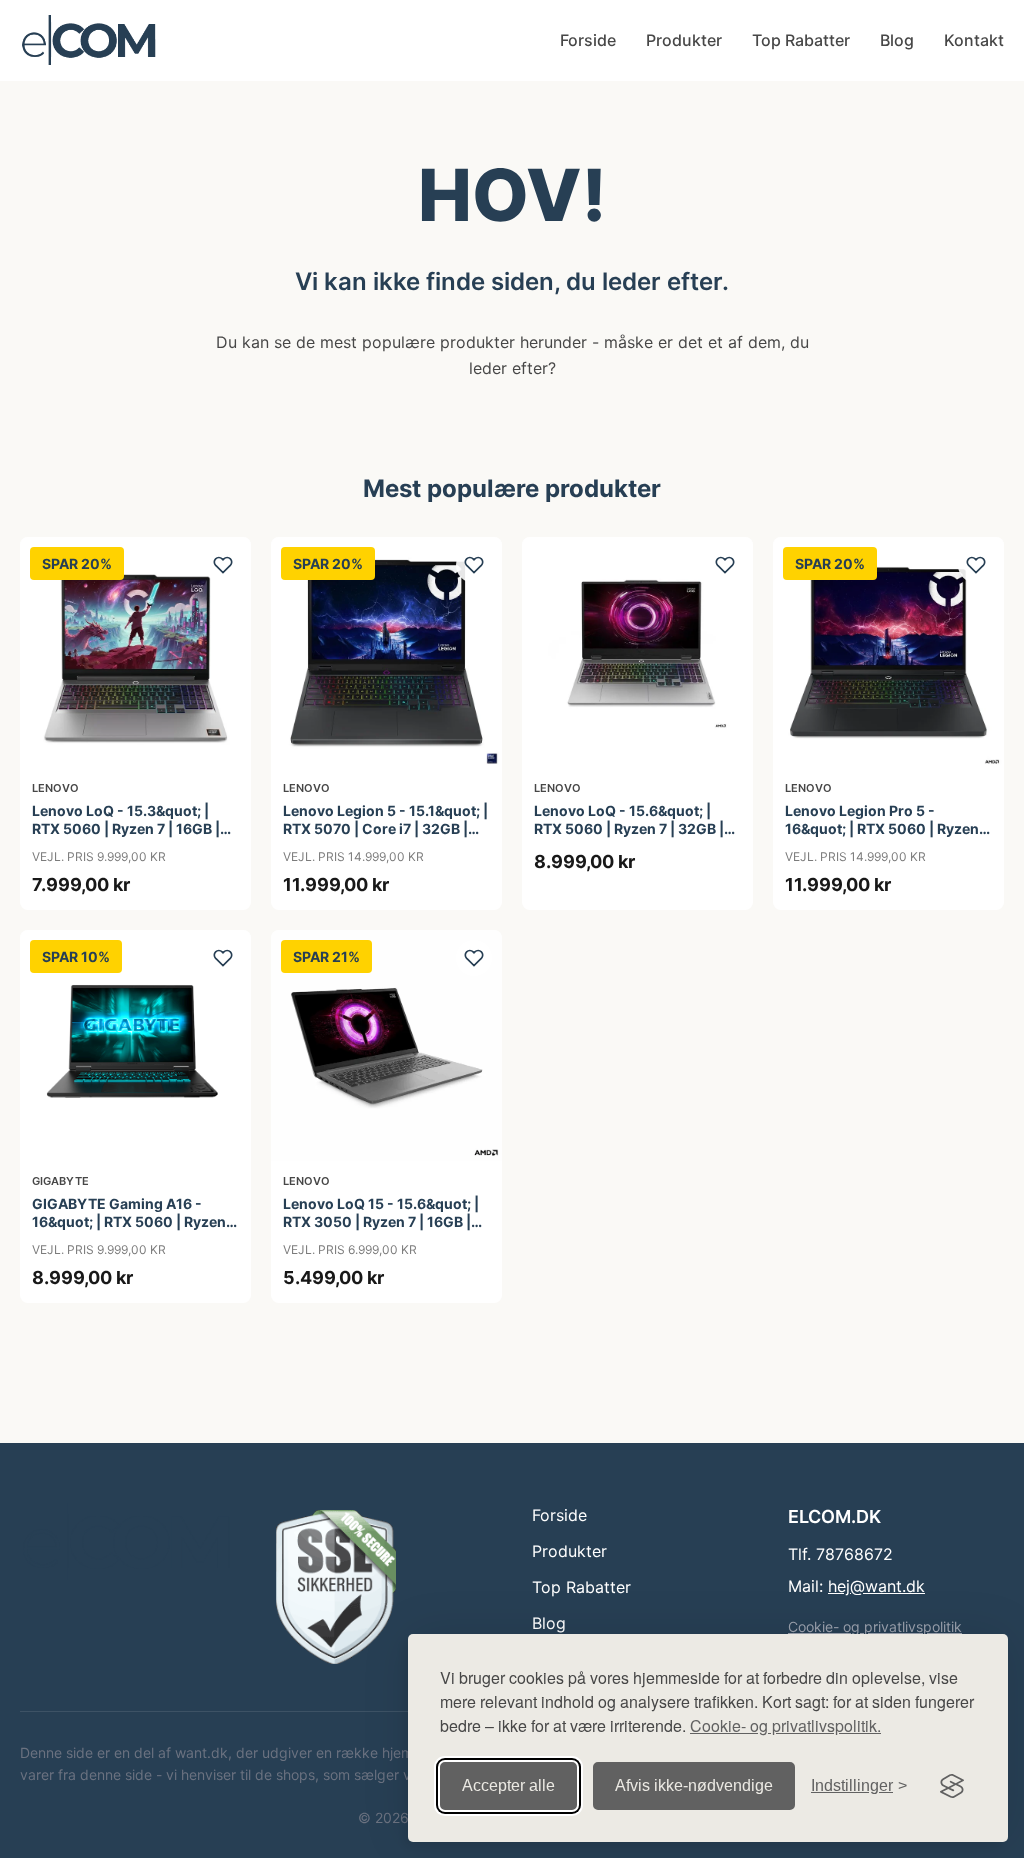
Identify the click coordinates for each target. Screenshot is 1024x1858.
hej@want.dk (876, 1586)
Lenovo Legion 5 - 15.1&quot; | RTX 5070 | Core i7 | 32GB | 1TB (385, 828)
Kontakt (974, 40)
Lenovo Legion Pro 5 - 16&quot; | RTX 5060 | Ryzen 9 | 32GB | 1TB (888, 828)
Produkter (684, 40)
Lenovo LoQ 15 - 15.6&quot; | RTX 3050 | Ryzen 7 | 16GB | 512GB (381, 1221)
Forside (588, 40)
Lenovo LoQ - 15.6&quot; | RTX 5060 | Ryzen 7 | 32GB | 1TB (629, 828)
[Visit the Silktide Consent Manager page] (952, 1786)
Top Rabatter (801, 40)
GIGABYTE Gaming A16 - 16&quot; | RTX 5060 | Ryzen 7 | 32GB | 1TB (134, 1221)
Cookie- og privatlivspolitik (875, 1626)
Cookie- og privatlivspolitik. (785, 1725)
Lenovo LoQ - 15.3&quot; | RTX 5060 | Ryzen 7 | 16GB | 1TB (126, 828)
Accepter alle (508, 1785)
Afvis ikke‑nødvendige (694, 1785)
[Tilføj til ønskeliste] (223, 565)
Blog (897, 40)
